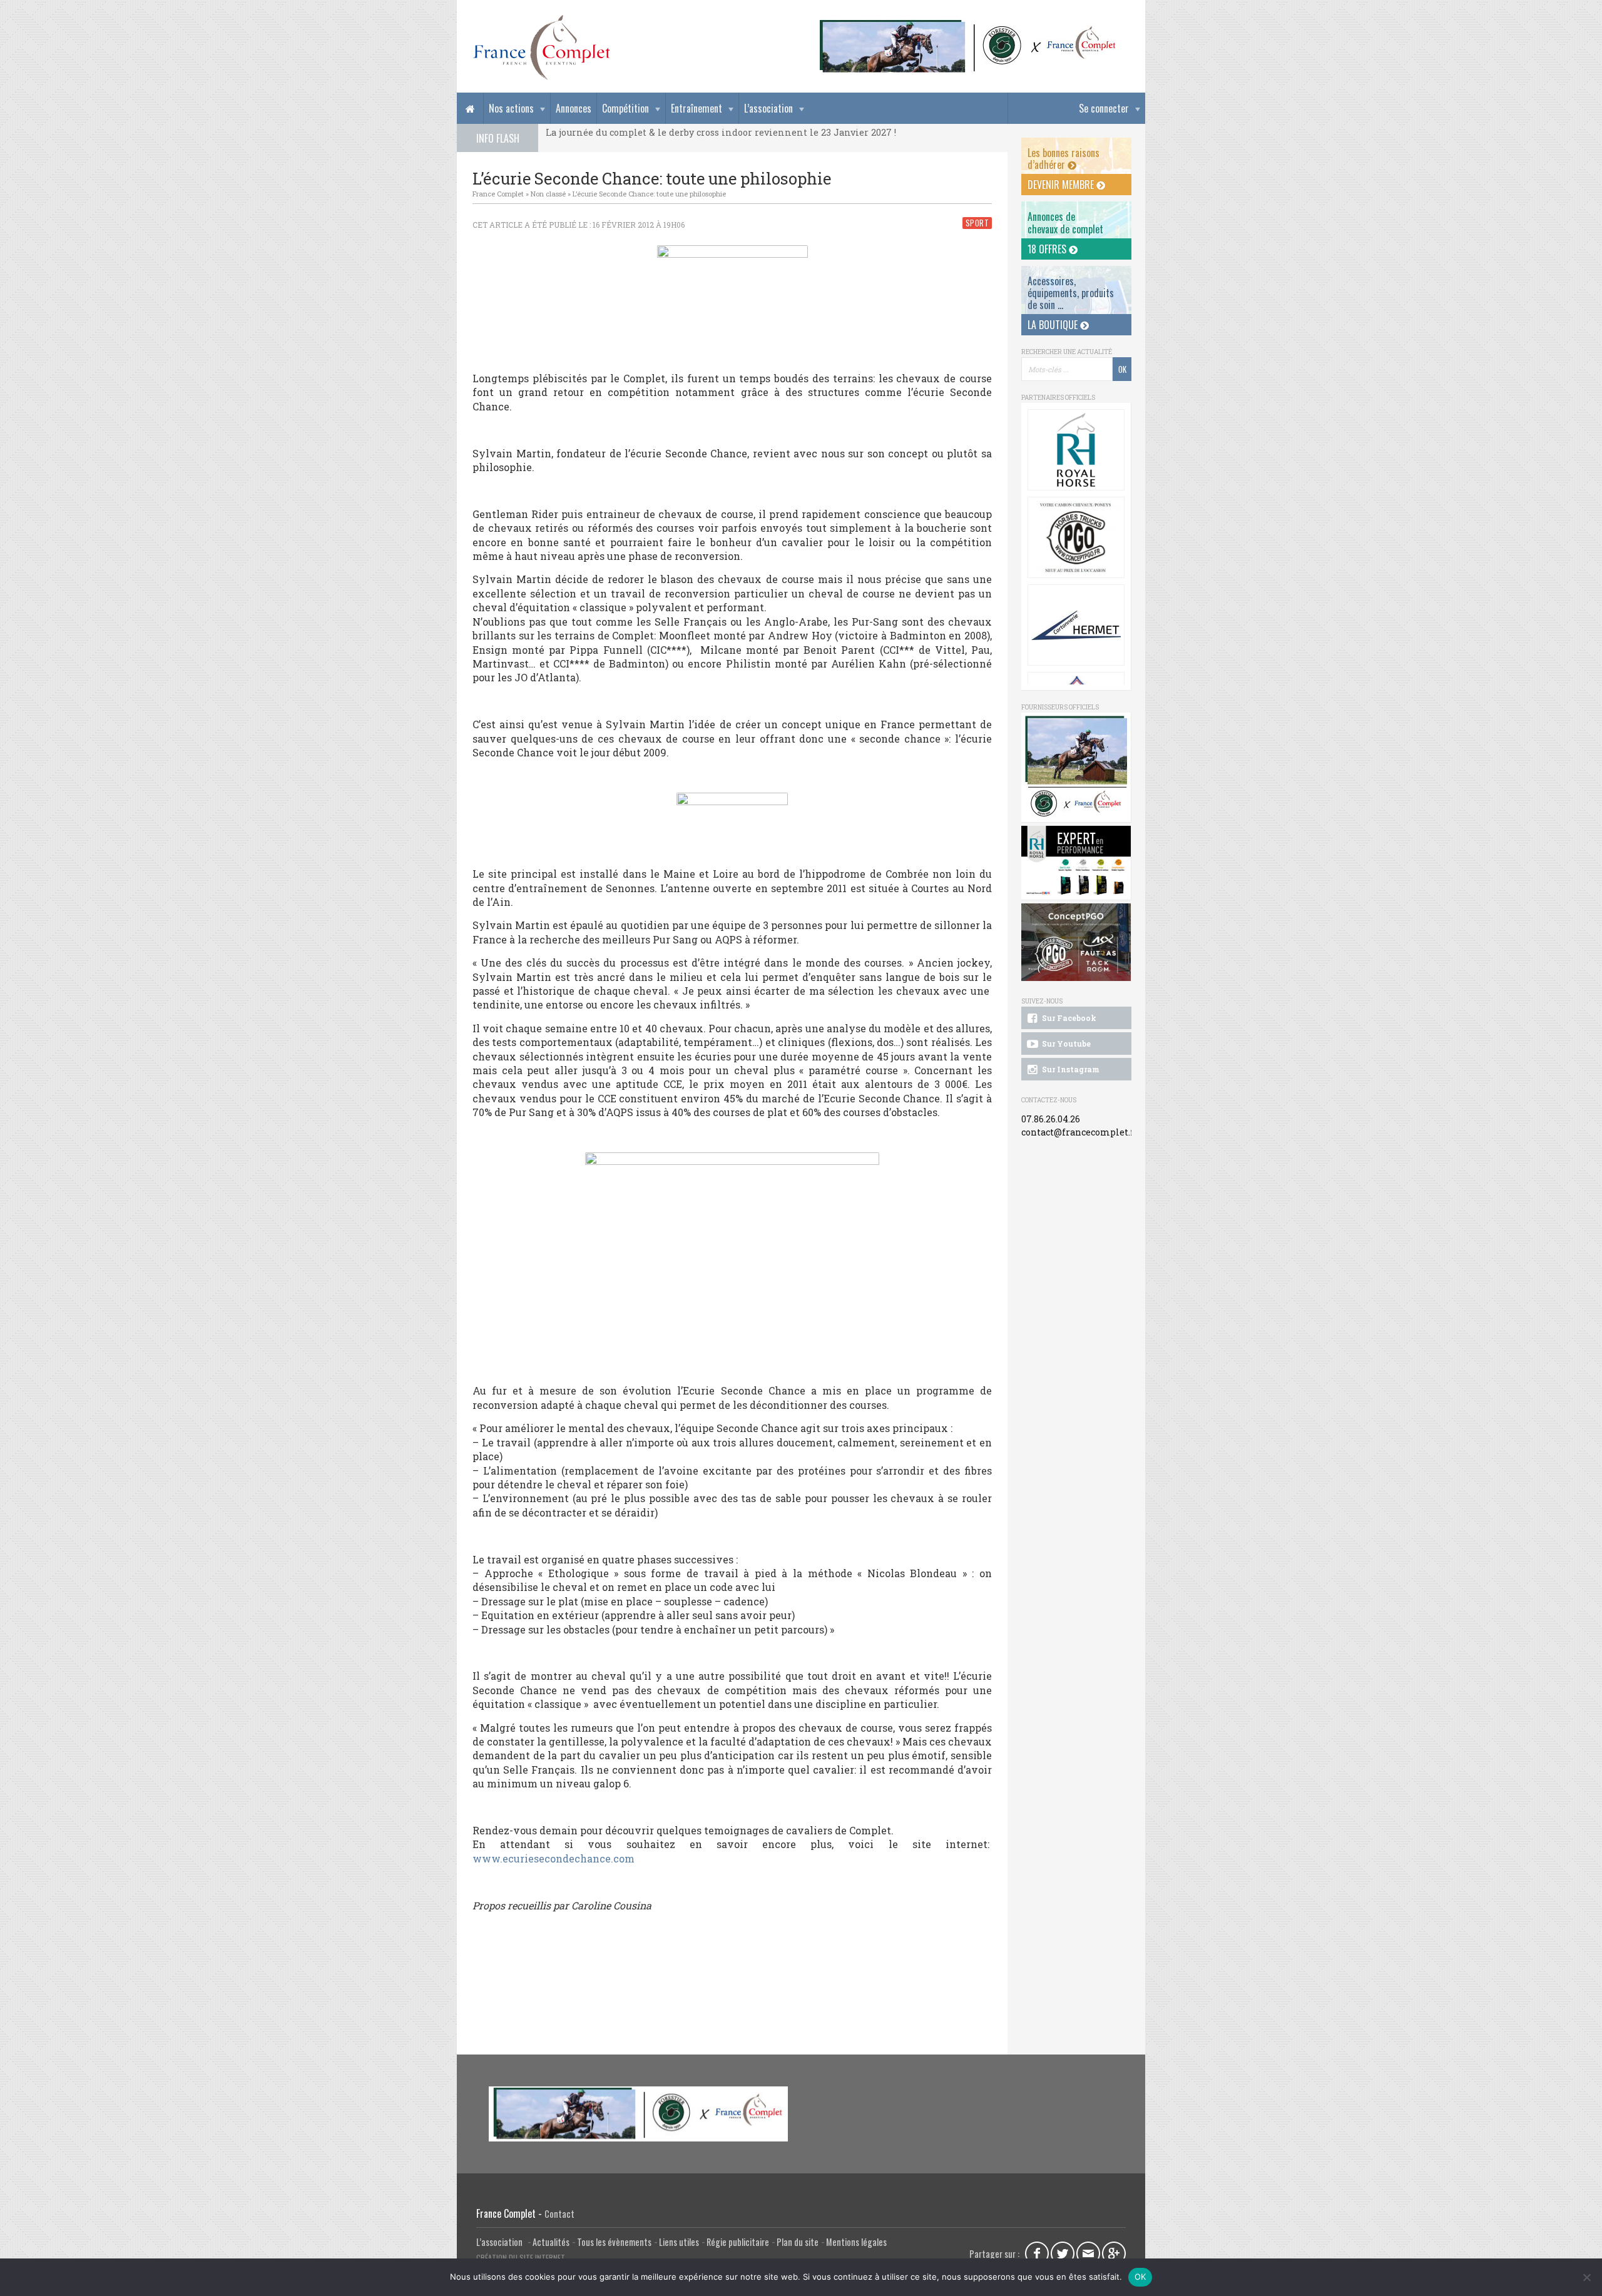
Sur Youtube (1065, 1044)
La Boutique (1054, 325)
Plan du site (798, 2242)
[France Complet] (541, 48)
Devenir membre (1062, 185)
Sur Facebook (1068, 1018)
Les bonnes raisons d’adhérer (1064, 159)
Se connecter (1104, 108)
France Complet (498, 194)
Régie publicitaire (738, 2242)
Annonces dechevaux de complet (1065, 222)
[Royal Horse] (1076, 450)
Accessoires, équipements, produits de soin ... (1071, 293)
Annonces (574, 108)
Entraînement (696, 108)
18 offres (1048, 249)
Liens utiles (679, 2242)
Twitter (1063, 2253)
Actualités (551, 2242)
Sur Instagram (1070, 1069)
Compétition (625, 108)
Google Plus (1114, 2253)
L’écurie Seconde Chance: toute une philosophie (649, 194)
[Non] (1586, 2277)
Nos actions (511, 108)
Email (1088, 2253)
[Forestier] (968, 25)
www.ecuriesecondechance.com (554, 1858)
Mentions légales (856, 2242)
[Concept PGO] (1076, 537)
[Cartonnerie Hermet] (1076, 625)
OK (1140, 2277)
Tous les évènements (614, 2242)
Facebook (1037, 2253)
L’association (768, 108)
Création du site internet (521, 2258)
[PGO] (1076, 942)
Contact (559, 2214)
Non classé (548, 194)
